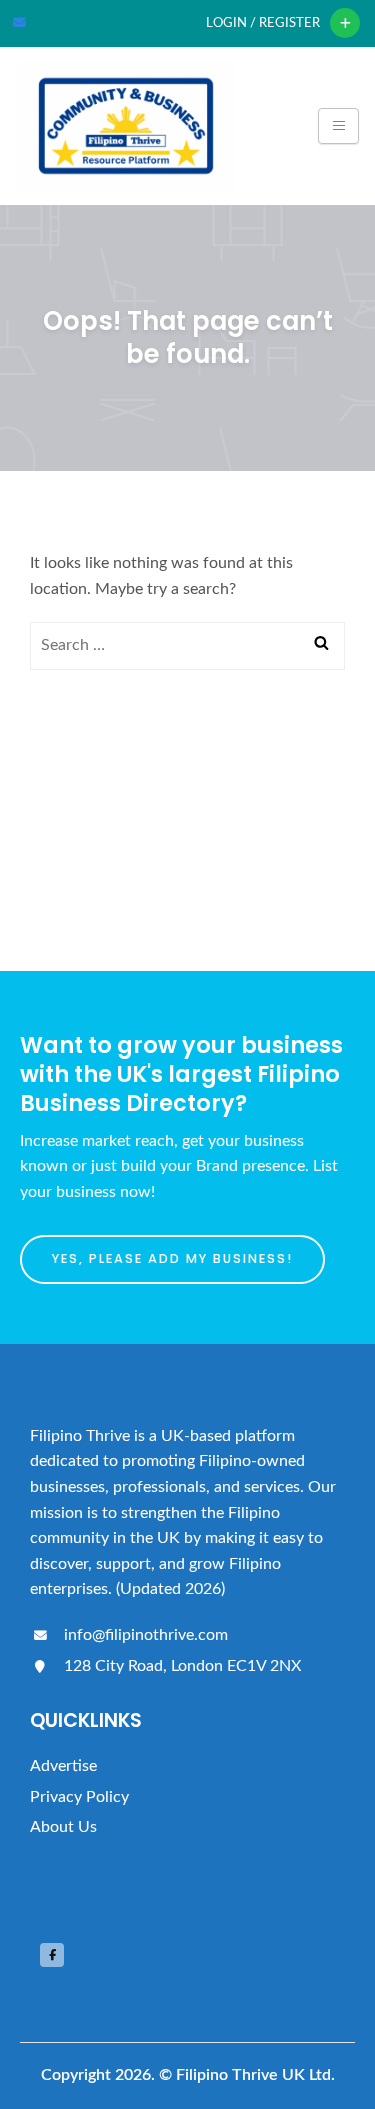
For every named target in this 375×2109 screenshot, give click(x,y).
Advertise (63, 1766)
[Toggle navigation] (338, 126)
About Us (63, 1827)
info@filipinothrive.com (144, 1635)
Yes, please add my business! (172, 1258)
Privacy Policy (79, 1797)
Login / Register (263, 23)
